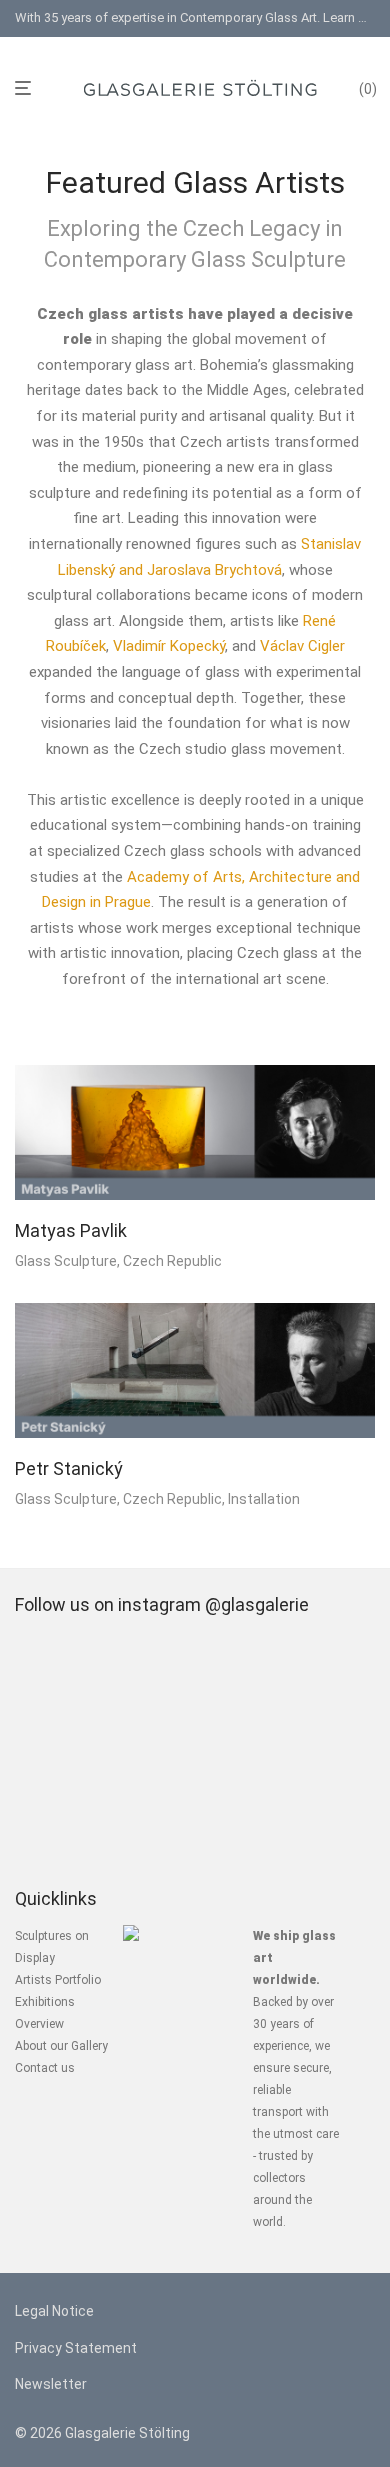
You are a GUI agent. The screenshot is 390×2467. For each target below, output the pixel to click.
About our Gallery (61, 2046)
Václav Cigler (302, 646)
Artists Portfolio (58, 1980)
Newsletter (51, 2384)
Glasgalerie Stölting (127, 2433)
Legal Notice (54, 2311)
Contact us (45, 2068)
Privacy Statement (76, 2348)
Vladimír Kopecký (169, 646)
